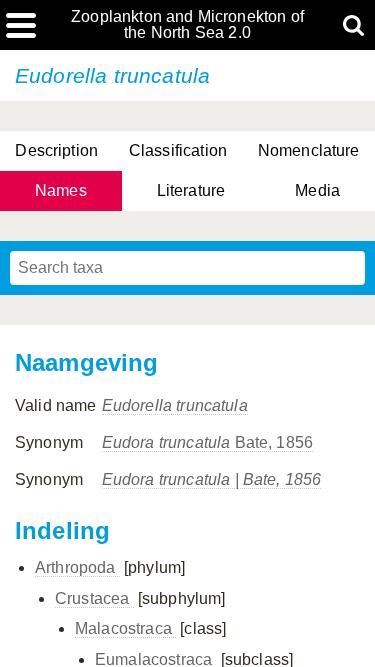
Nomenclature (309, 150)
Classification (178, 150)
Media (317, 190)
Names (61, 190)
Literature (191, 190)
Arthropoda (77, 567)
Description (56, 150)
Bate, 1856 (208, 442)
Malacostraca (125, 628)
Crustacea (94, 598)
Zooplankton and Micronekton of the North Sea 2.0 (187, 25)
